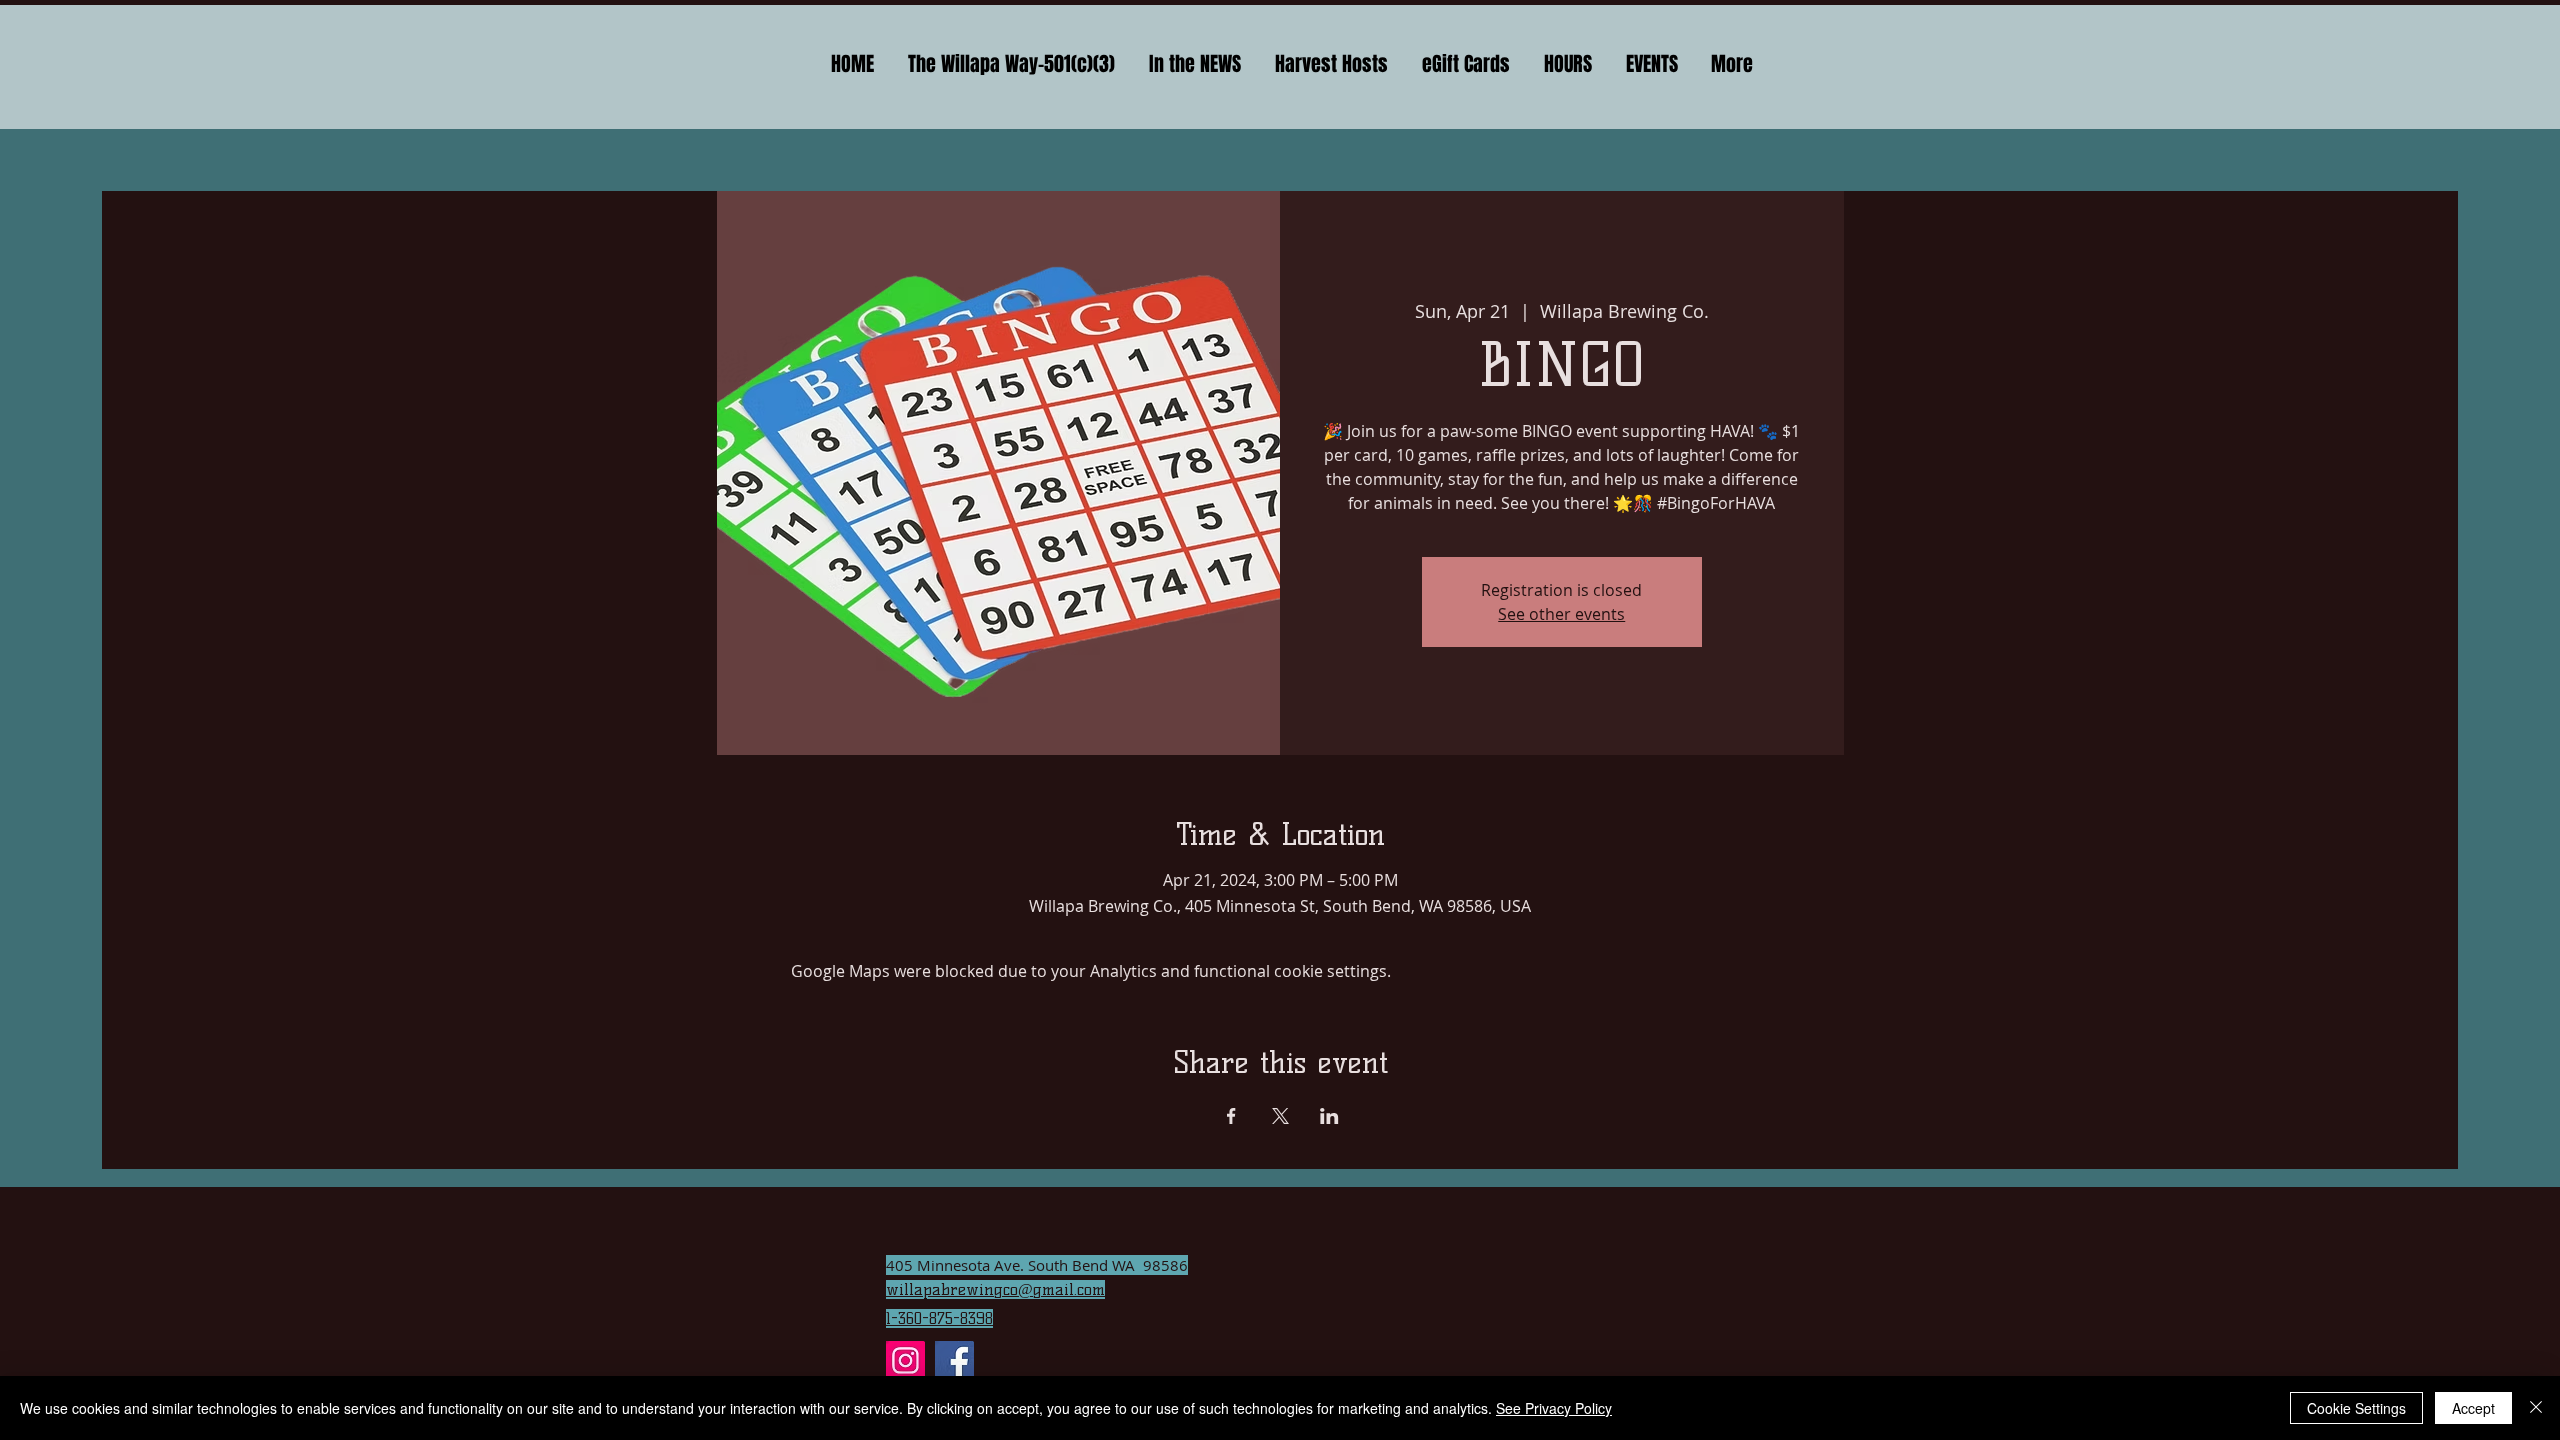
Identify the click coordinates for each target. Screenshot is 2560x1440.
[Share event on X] (1280, 1116)
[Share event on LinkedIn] (1329, 1116)
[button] (1195, 64)
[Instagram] (905, 1360)
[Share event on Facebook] (1231, 1116)
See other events (1561, 614)
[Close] (2536, 1408)
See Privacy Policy (1554, 1408)
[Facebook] (954, 1360)
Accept (2473, 1408)
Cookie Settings (2356, 1408)
